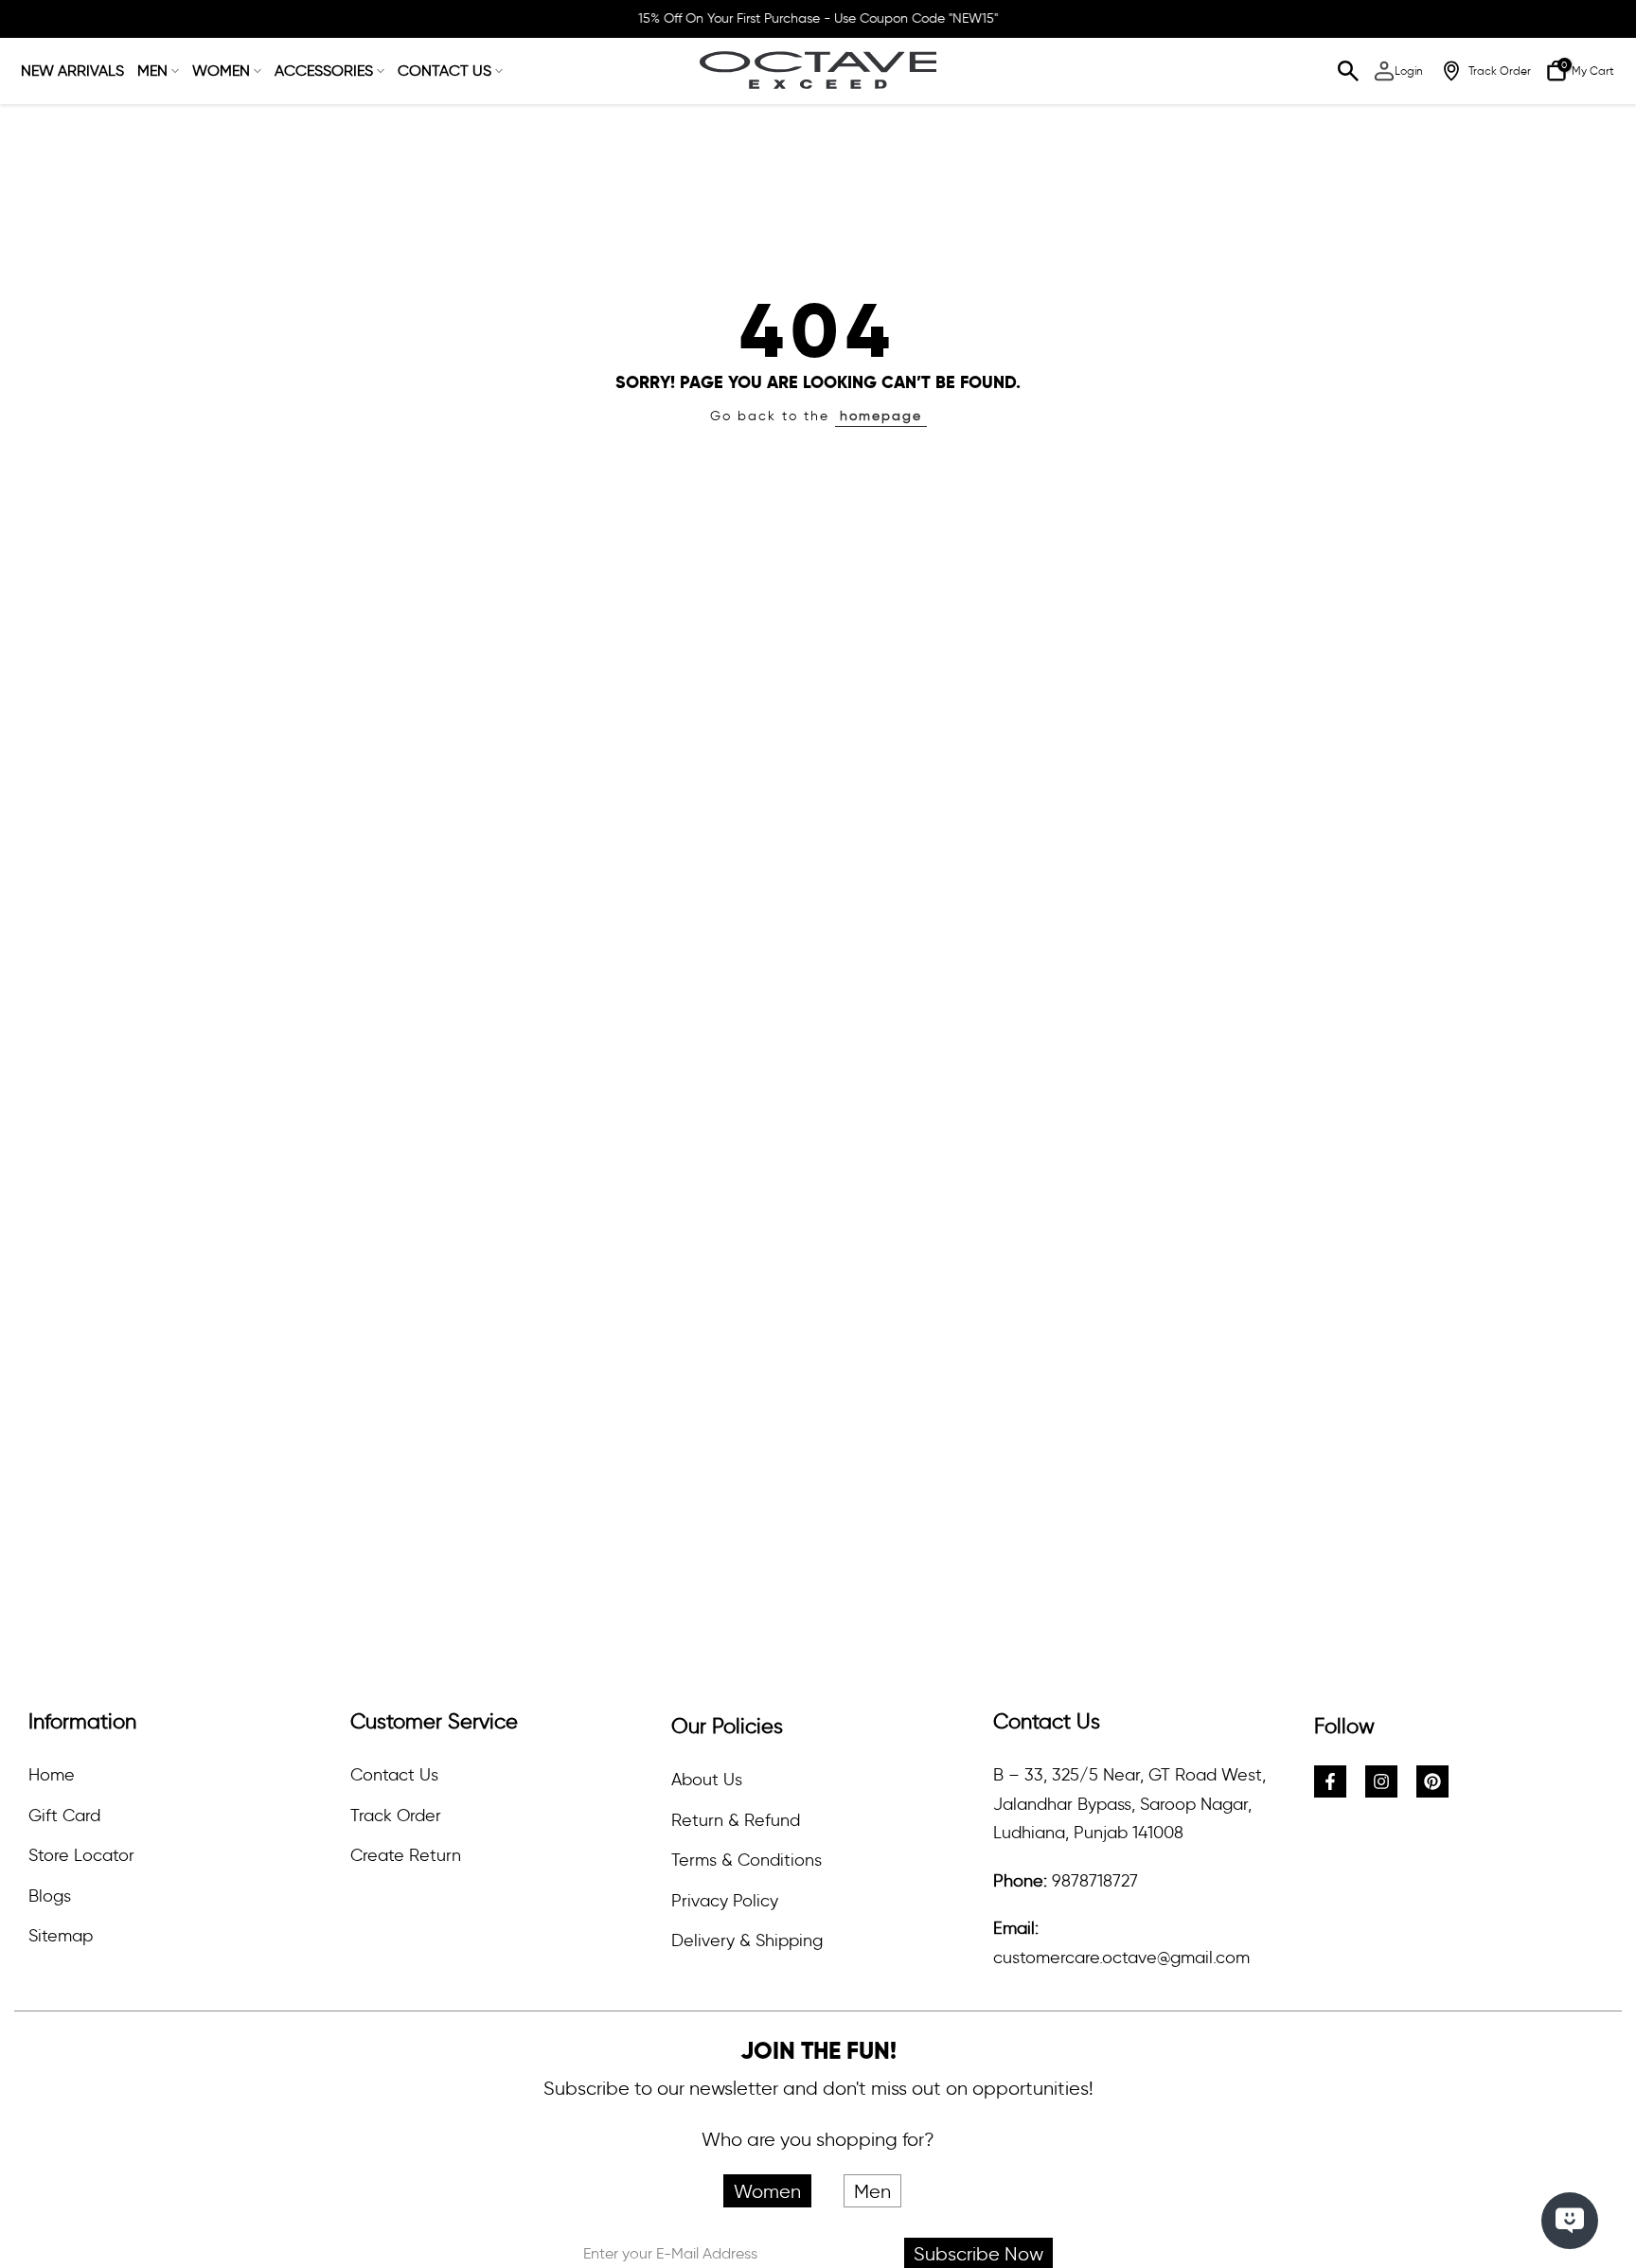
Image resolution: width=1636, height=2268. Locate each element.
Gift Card (64, 1816)
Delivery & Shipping (747, 1940)
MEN (152, 71)
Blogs (50, 1896)
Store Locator (81, 1855)
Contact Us (394, 1775)
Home (52, 1775)
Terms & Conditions (747, 1860)
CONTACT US (445, 71)
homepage (881, 416)
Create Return (406, 1855)
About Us (707, 1780)
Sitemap (61, 1936)
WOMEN (221, 71)
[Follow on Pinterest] (1432, 1781)
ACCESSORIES (324, 71)
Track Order (396, 1816)
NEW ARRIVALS (72, 71)
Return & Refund (736, 1820)
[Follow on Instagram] (1381, 1781)
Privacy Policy (725, 1901)
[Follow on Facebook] (1330, 1781)
